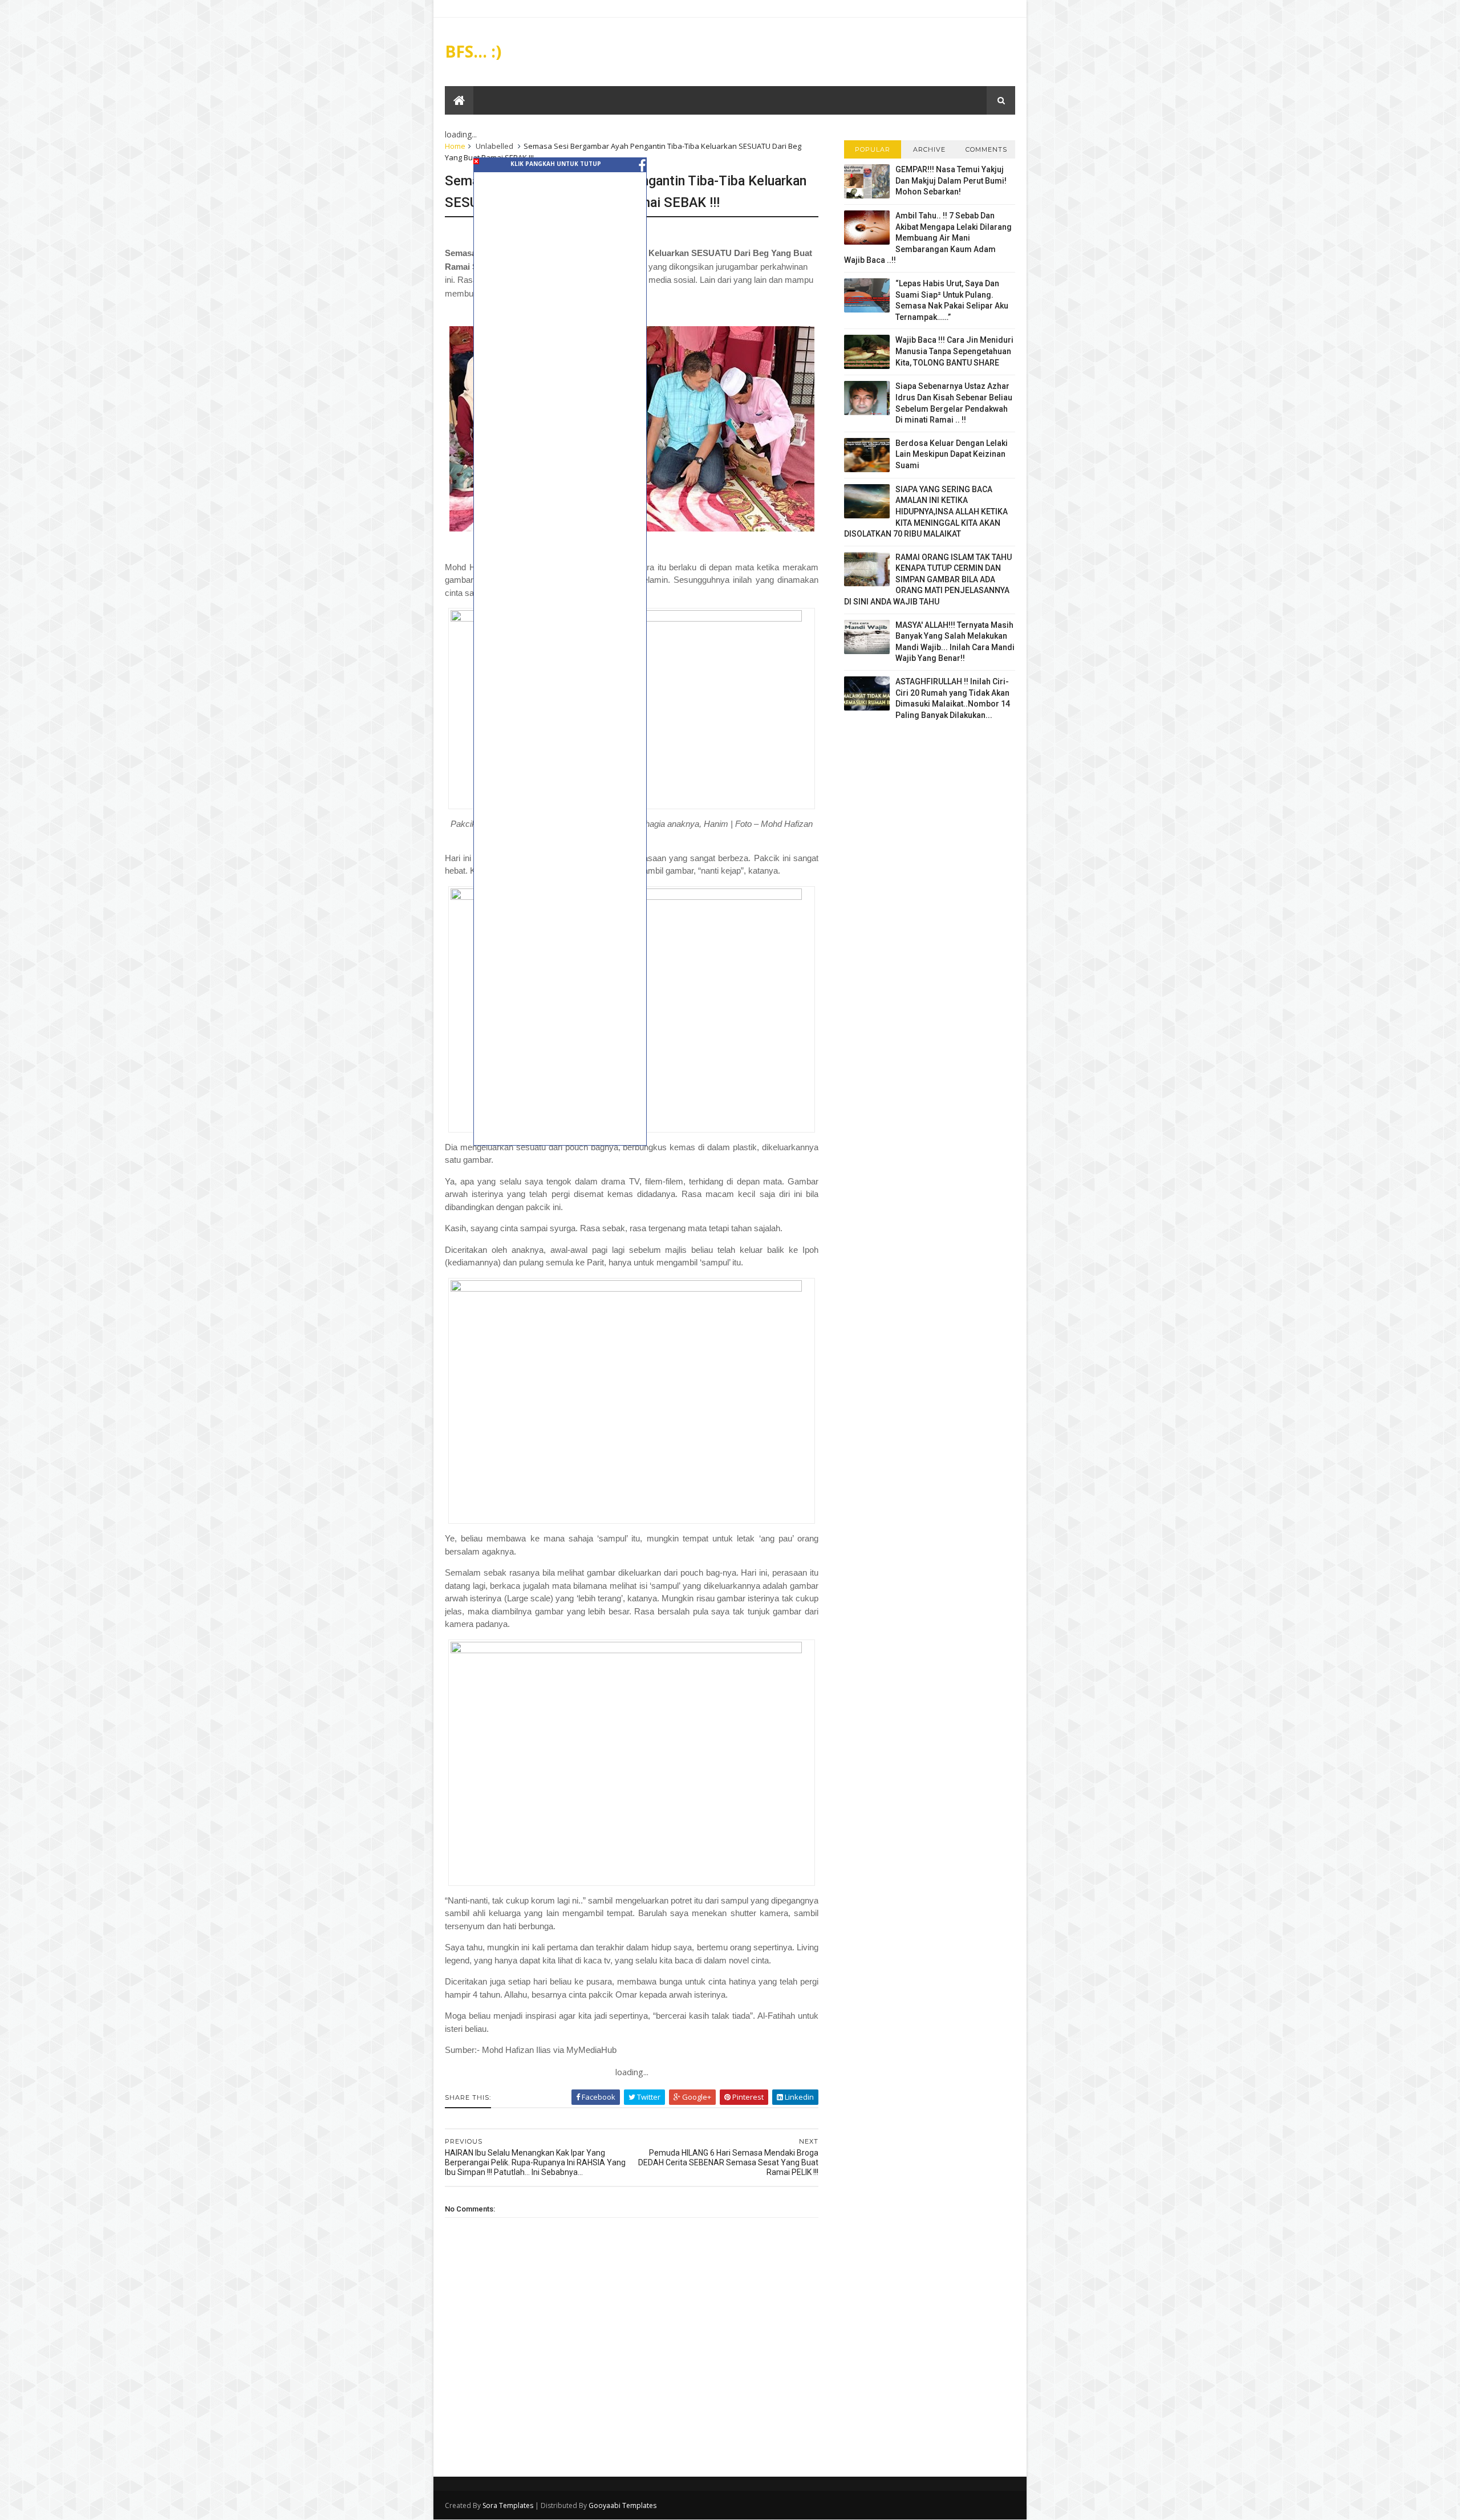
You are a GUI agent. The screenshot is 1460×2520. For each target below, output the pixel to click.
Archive (929, 149)
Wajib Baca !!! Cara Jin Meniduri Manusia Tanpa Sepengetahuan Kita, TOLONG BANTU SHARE (954, 351)
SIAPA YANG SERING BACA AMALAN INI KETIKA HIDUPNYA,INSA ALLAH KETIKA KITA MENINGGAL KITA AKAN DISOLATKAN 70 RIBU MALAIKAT (926, 512)
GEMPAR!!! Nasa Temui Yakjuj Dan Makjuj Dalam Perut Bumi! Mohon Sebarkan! (951, 180)
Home (455, 146)
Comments (986, 149)
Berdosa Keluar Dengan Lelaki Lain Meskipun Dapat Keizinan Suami (952, 454)
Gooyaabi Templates (622, 2505)
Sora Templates (508, 2505)
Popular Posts (873, 152)
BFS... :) (473, 51)
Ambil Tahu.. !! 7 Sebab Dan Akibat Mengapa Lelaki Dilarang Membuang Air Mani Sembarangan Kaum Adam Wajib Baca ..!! (928, 238)
